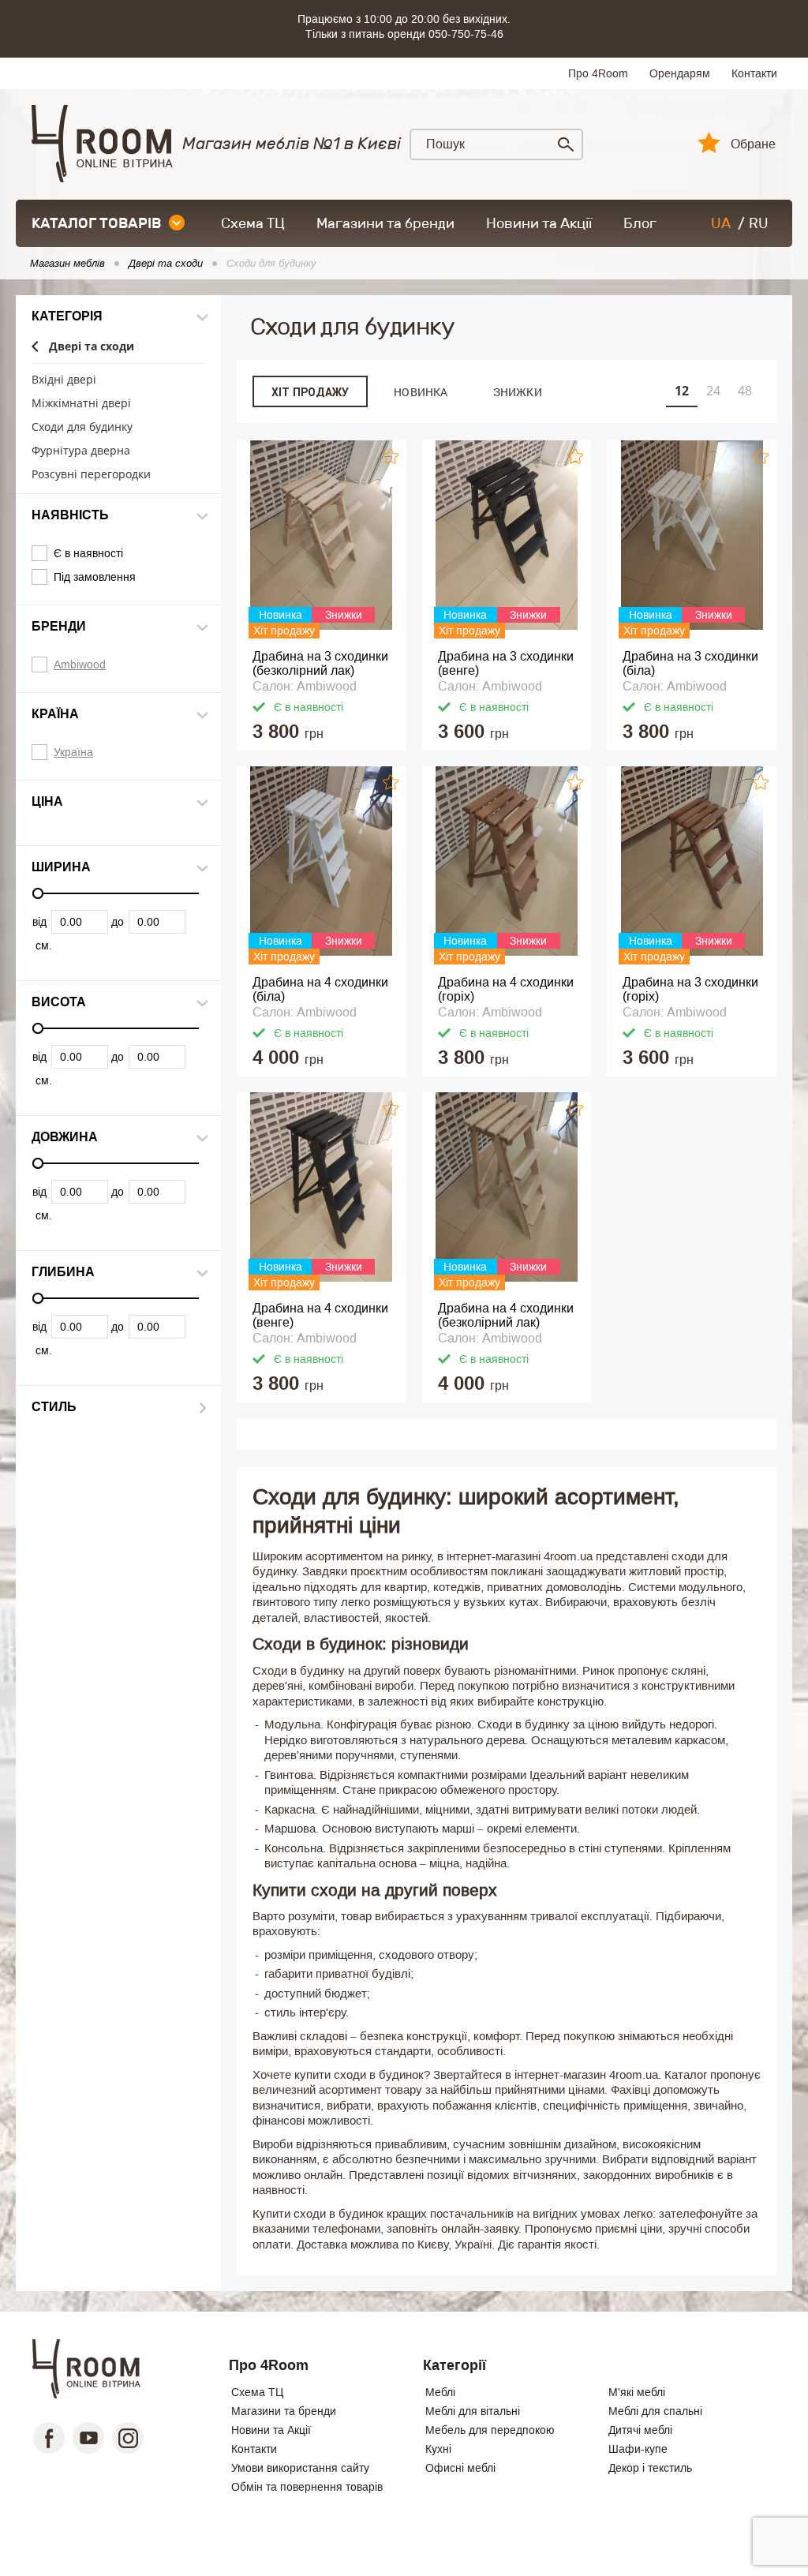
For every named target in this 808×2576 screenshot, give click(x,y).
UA (721, 223)
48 (745, 391)
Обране (753, 144)
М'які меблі (637, 2392)
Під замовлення (95, 577)
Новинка (421, 392)
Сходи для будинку (82, 427)
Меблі (440, 2392)
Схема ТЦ (253, 223)
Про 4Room (598, 73)
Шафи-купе (638, 2449)
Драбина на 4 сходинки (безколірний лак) (506, 1315)
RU (759, 223)
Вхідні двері (64, 380)
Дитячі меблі (640, 2430)
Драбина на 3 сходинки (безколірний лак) (320, 663)
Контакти (754, 73)
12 (682, 391)
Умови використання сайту (300, 2468)
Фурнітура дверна (81, 451)
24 (713, 391)
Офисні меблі (460, 2468)
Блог (640, 223)
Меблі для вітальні (473, 2411)
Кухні (438, 2449)
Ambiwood (80, 665)
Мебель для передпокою (490, 2430)
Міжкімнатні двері (81, 404)
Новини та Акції (539, 223)
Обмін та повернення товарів (307, 2487)
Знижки (518, 392)
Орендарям (680, 73)
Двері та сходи (92, 347)
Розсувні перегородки (91, 475)
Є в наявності (88, 553)
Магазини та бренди (385, 223)
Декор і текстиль (650, 2468)
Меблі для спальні (655, 2411)
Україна (73, 752)
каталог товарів (96, 223)
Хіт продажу (310, 392)
